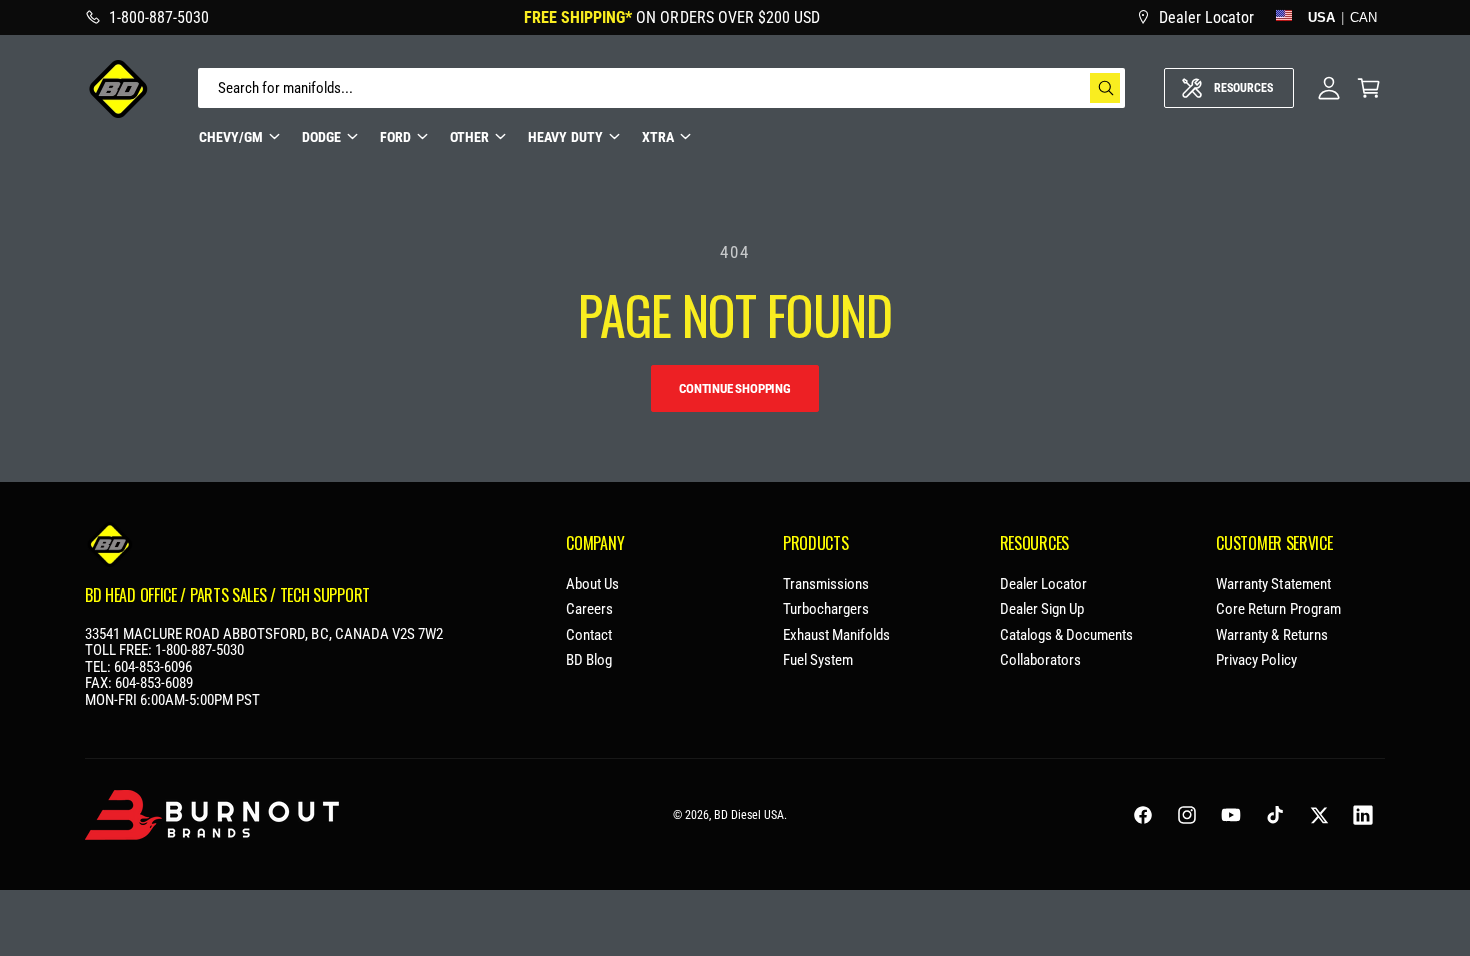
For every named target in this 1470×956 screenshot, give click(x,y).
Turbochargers (826, 609)
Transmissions (826, 584)
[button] (1369, 88)
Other (469, 137)
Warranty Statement (1273, 584)
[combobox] (661, 88)
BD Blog (589, 660)
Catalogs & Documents (1066, 635)
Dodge (321, 137)
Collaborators (1040, 660)
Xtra (658, 137)
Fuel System (818, 660)
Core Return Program (1278, 609)
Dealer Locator (1043, 584)
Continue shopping (735, 388)
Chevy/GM (231, 137)
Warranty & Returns (1271, 635)
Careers (589, 609)
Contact (589, 635)
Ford (395, 137)
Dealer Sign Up (1042, 609)
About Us (592, 584)
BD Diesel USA (749, 815)
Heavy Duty (565, 137)
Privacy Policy (1256, 660)
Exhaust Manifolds (836, 635)
